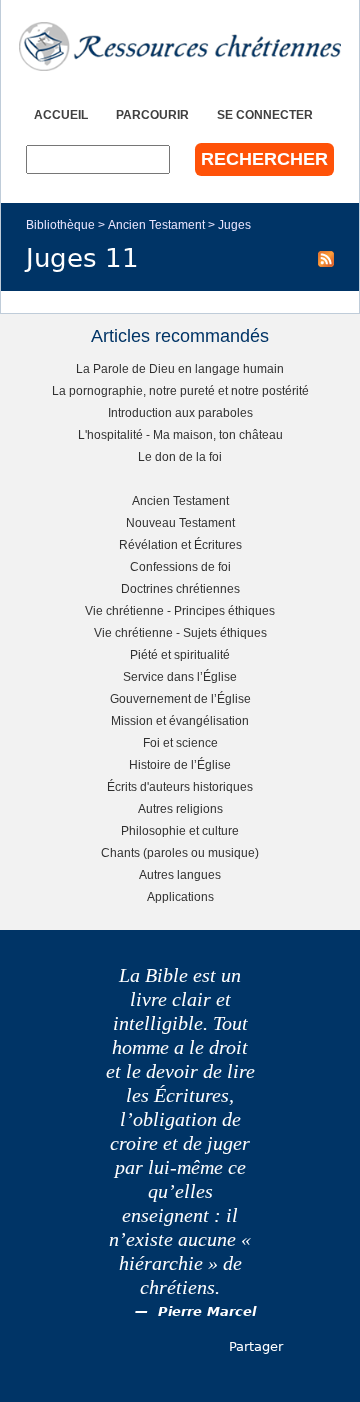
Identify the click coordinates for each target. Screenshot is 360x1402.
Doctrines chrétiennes (180, 588)
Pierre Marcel (207, 1311)
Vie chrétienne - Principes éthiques (180, 610)
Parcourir (152, 114)
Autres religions (180, 808)
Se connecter (265, 114)
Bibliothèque (60, 224)
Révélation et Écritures (180, 544)
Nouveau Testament (180, 522)
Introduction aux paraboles (180, 412)
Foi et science (180, 742)
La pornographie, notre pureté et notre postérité (180, 390)
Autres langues (180, 874)
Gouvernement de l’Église (180, 698)
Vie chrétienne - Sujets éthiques (180, 632)
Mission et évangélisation (180, 720)
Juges (234, 224)
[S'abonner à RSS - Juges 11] (326, 258)
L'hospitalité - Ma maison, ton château (180, 434)
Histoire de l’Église (180, 764)
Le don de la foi (180, 456)
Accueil (61, 114)
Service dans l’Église (180, 676)
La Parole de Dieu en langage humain (180, 368)
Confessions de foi (180, 566)
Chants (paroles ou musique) (180, 852)
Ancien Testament (156, 224)
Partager (256, 1346)
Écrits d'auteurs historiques (180, 786)
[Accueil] (180, 46)
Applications (180, 896)
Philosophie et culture (180, 830)
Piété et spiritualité (180, 654)
